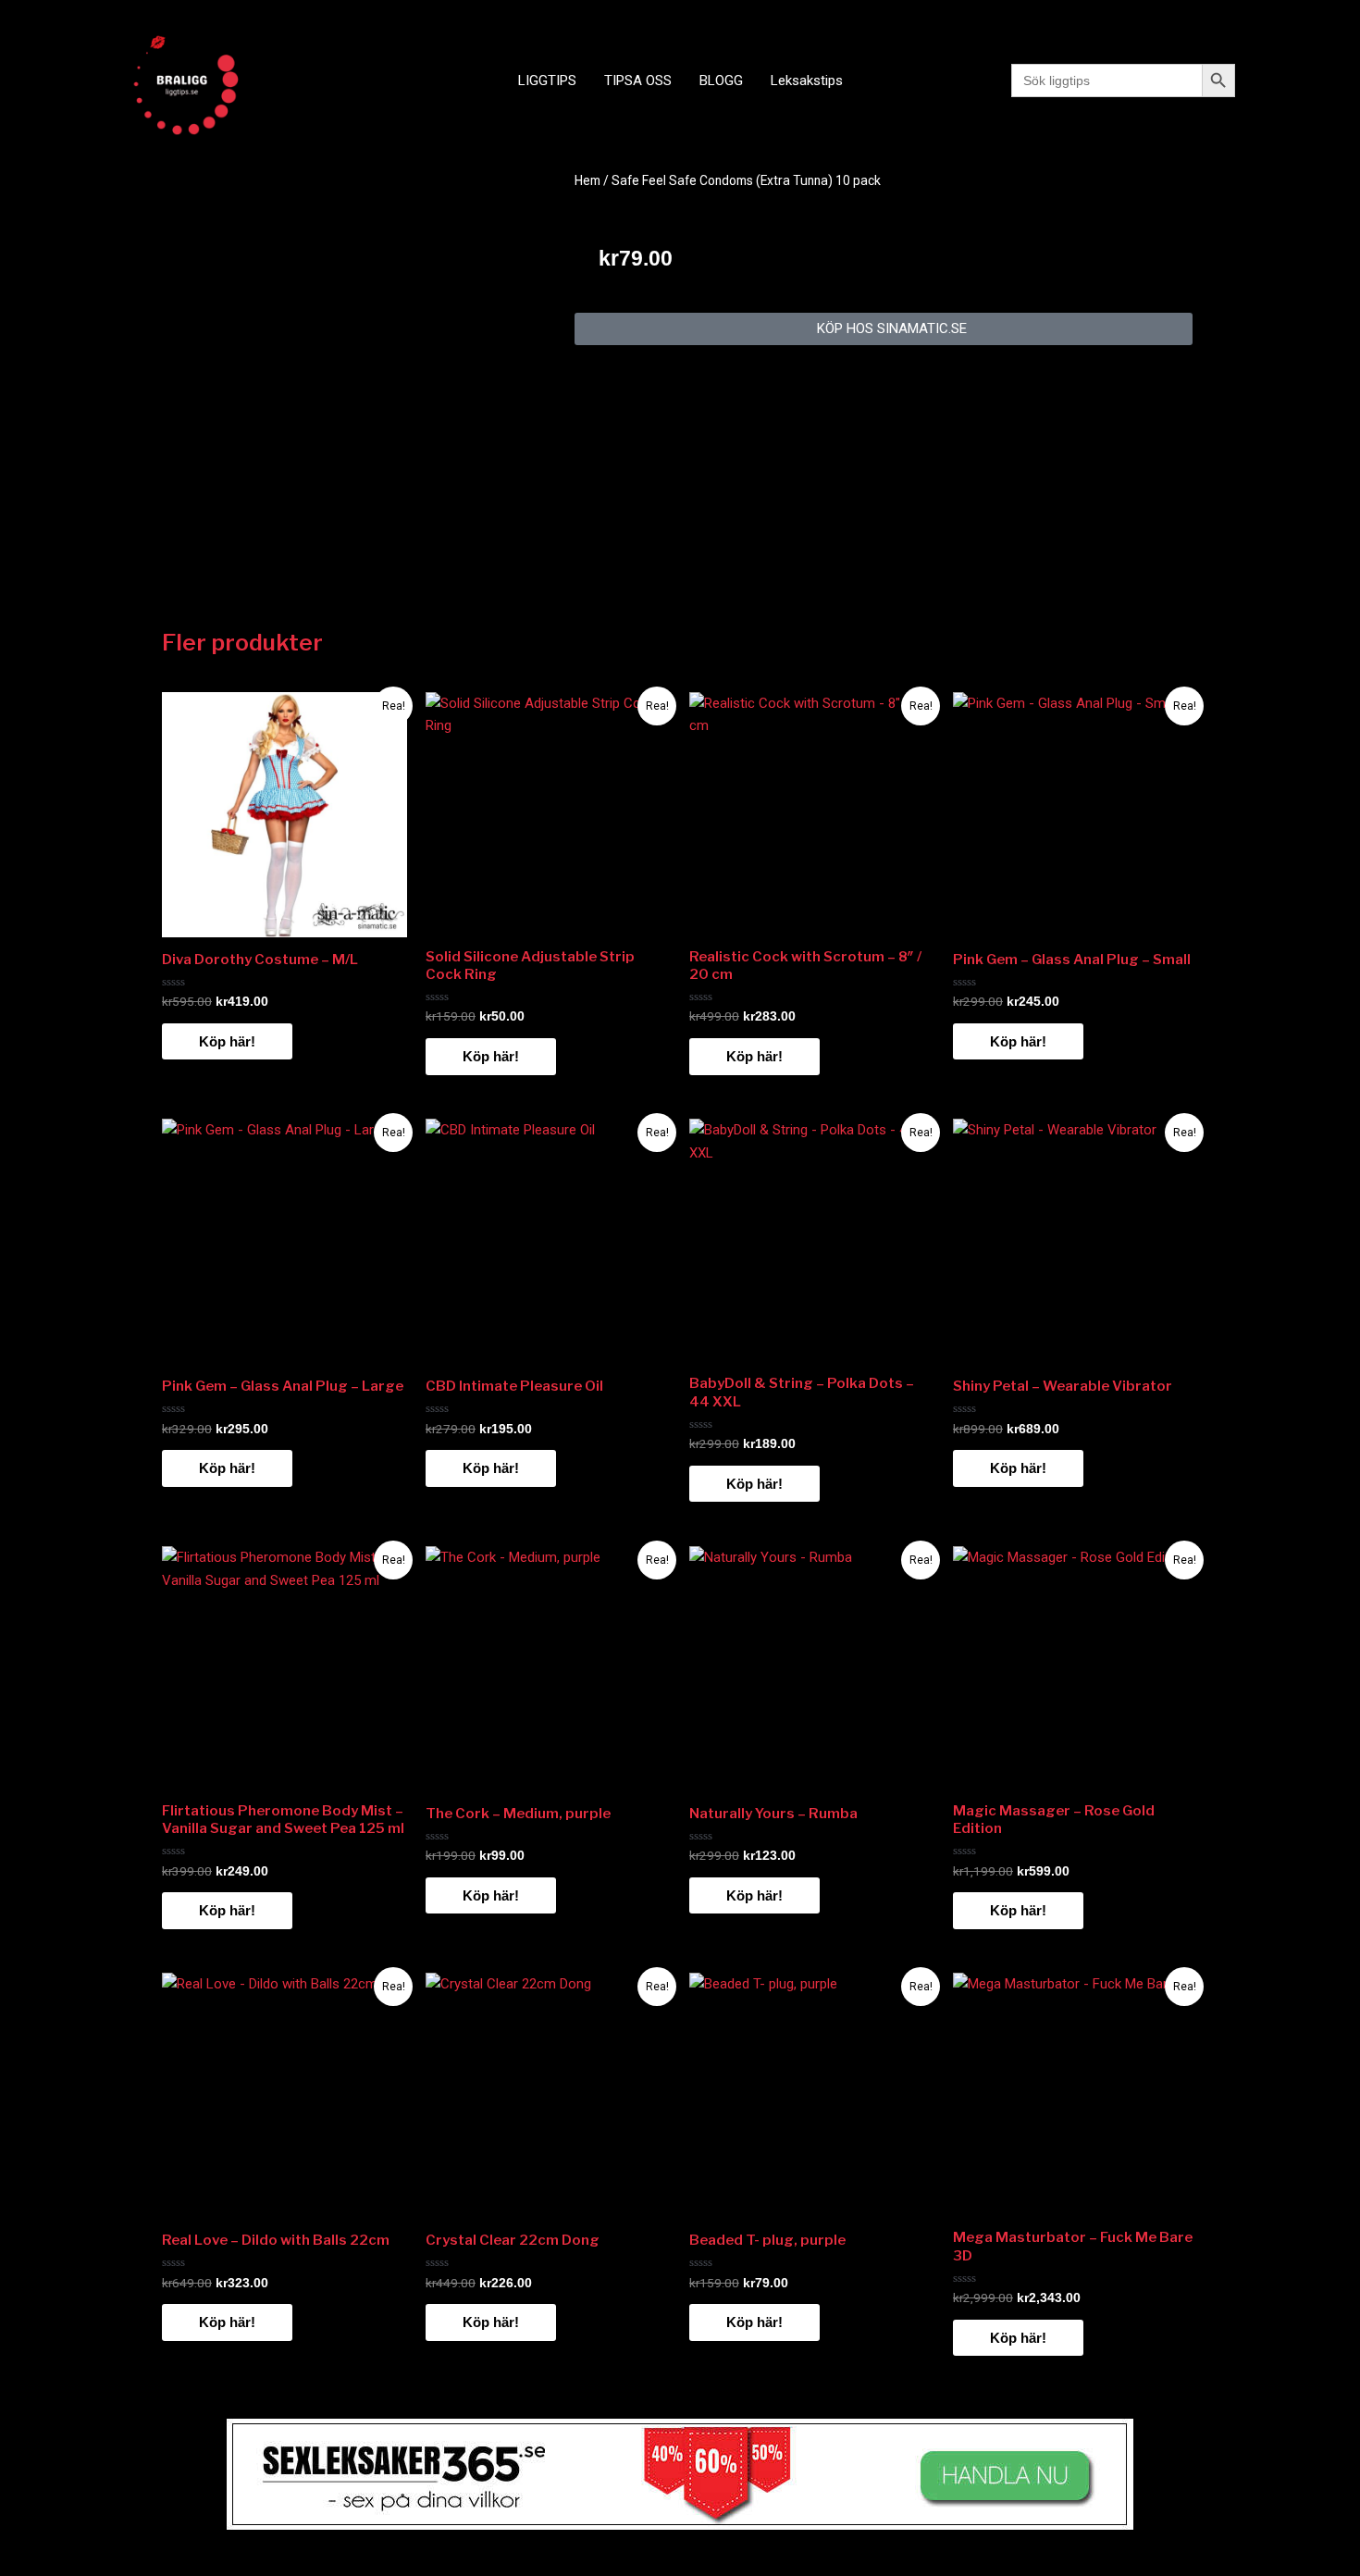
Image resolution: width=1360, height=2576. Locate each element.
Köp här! (227, 1041)
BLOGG (721, 80)
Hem (587, 180)
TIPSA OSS (638, 80)
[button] (884, 329)
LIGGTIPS (547, 80)
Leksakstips (807, 80)
